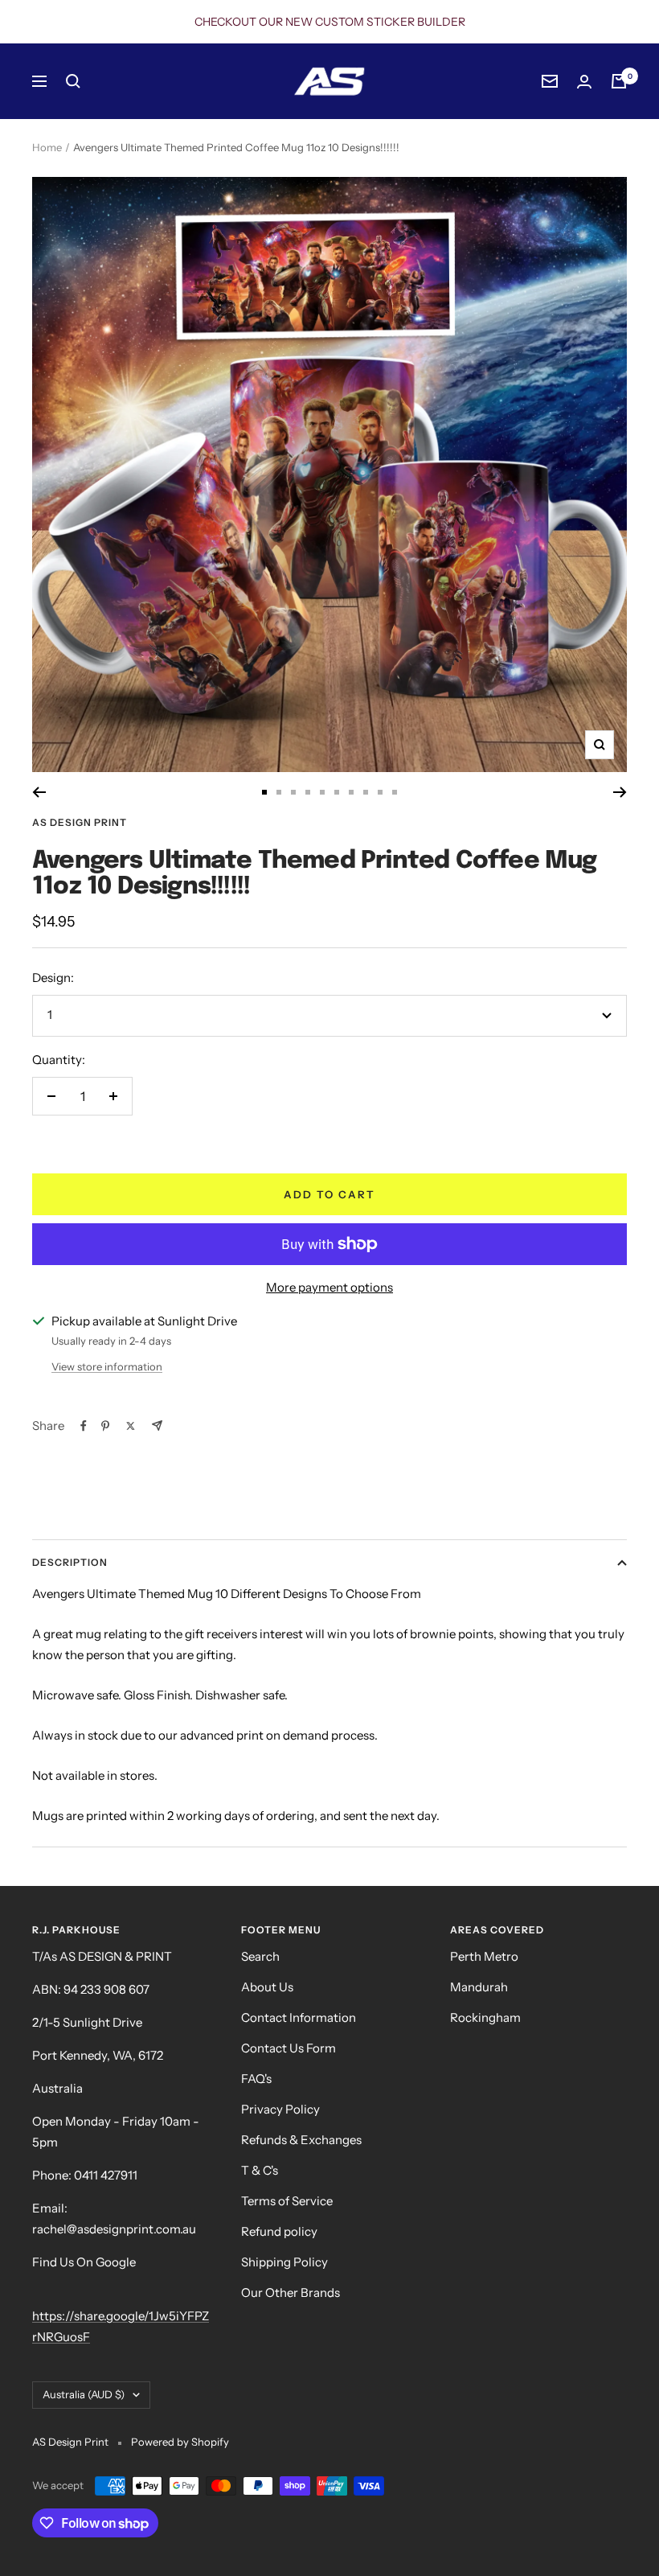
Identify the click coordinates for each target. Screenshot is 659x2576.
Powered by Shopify (180, 2442)
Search (260, 1956)
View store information (107, 1366)
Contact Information (299, 2017)
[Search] (73, 81)
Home (47, 147)
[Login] (584, 82)
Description (70, 1562)
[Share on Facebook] (84, 1426)
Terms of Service (287, 2201)
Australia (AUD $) (84, 2394)
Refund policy (279, 2231)
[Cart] (619, 81)
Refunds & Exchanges (301, 2140)
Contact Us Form (289, 2048)
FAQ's (256, 2079)
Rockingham (485, 2017)
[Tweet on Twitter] (131, 1426)
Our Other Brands (291, 2293)
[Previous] (39, 792)
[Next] (620, 792)
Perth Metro (484, 1956)
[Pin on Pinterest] (105, 1426)
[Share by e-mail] (157, 1426)
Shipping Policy (284, 2262)
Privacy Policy (280, 2109)
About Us (267, 1987)
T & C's (260, 2170)
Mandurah (479, 1987)
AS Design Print (80, 822)
